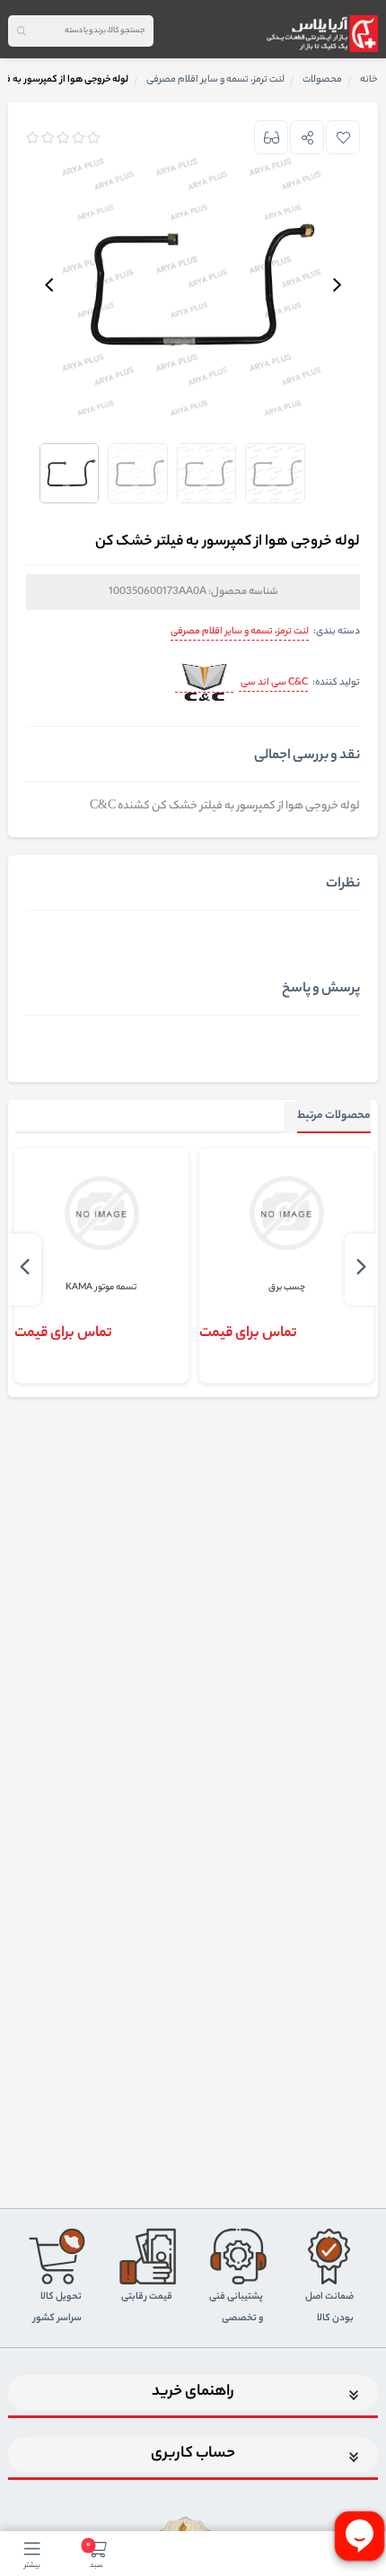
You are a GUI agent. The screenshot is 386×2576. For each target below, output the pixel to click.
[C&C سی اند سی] (204, 684)
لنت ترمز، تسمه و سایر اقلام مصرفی (240, 632)
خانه (369, 80)
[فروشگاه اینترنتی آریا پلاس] (322, 33)
